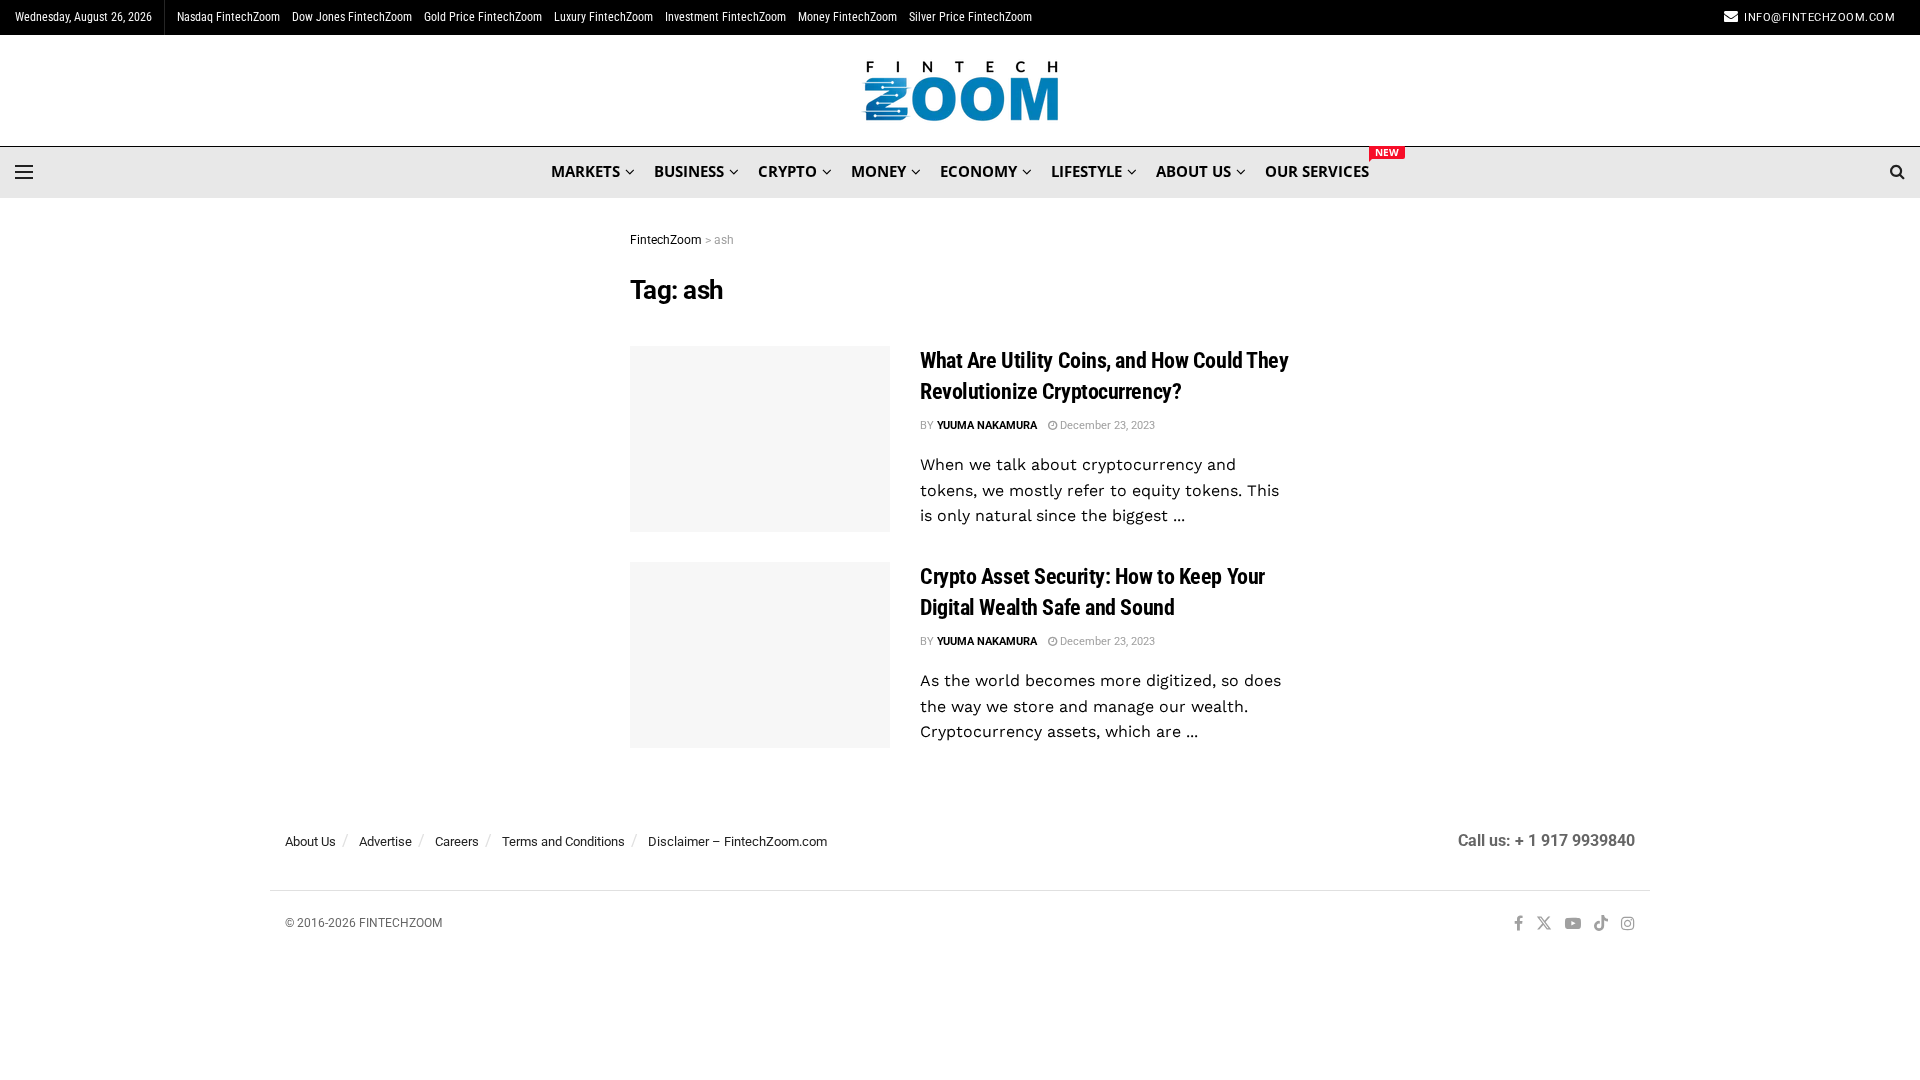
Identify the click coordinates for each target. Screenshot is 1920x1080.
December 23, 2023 (1106, 425)
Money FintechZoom (847, 17)
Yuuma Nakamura (987, 425)
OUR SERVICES (1317, 168)
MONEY (878, 171)
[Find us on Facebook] (1518, 924)
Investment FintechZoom (725, 17)
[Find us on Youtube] (1573, 924)
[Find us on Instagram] (1628, 924)
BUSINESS (689, 171)
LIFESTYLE (1086, 171)
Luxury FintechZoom (603, 17)
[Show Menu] (24, 172)
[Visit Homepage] (960, 91)
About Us (310, 841)
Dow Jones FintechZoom (352, 17)
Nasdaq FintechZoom (228, 17)
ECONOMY (978, 171)
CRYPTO (787, 171)
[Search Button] (1897, 172)
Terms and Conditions (563, 841)
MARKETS (585, 171)
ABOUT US (1193, 171)
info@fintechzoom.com (1819, 17)
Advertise (385, 841)
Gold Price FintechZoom (483, 17)
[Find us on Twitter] (1544, 924)
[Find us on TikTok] (1601, 925)
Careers (457, 841)
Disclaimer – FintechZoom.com (737, 841)
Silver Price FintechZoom (970, 17)
